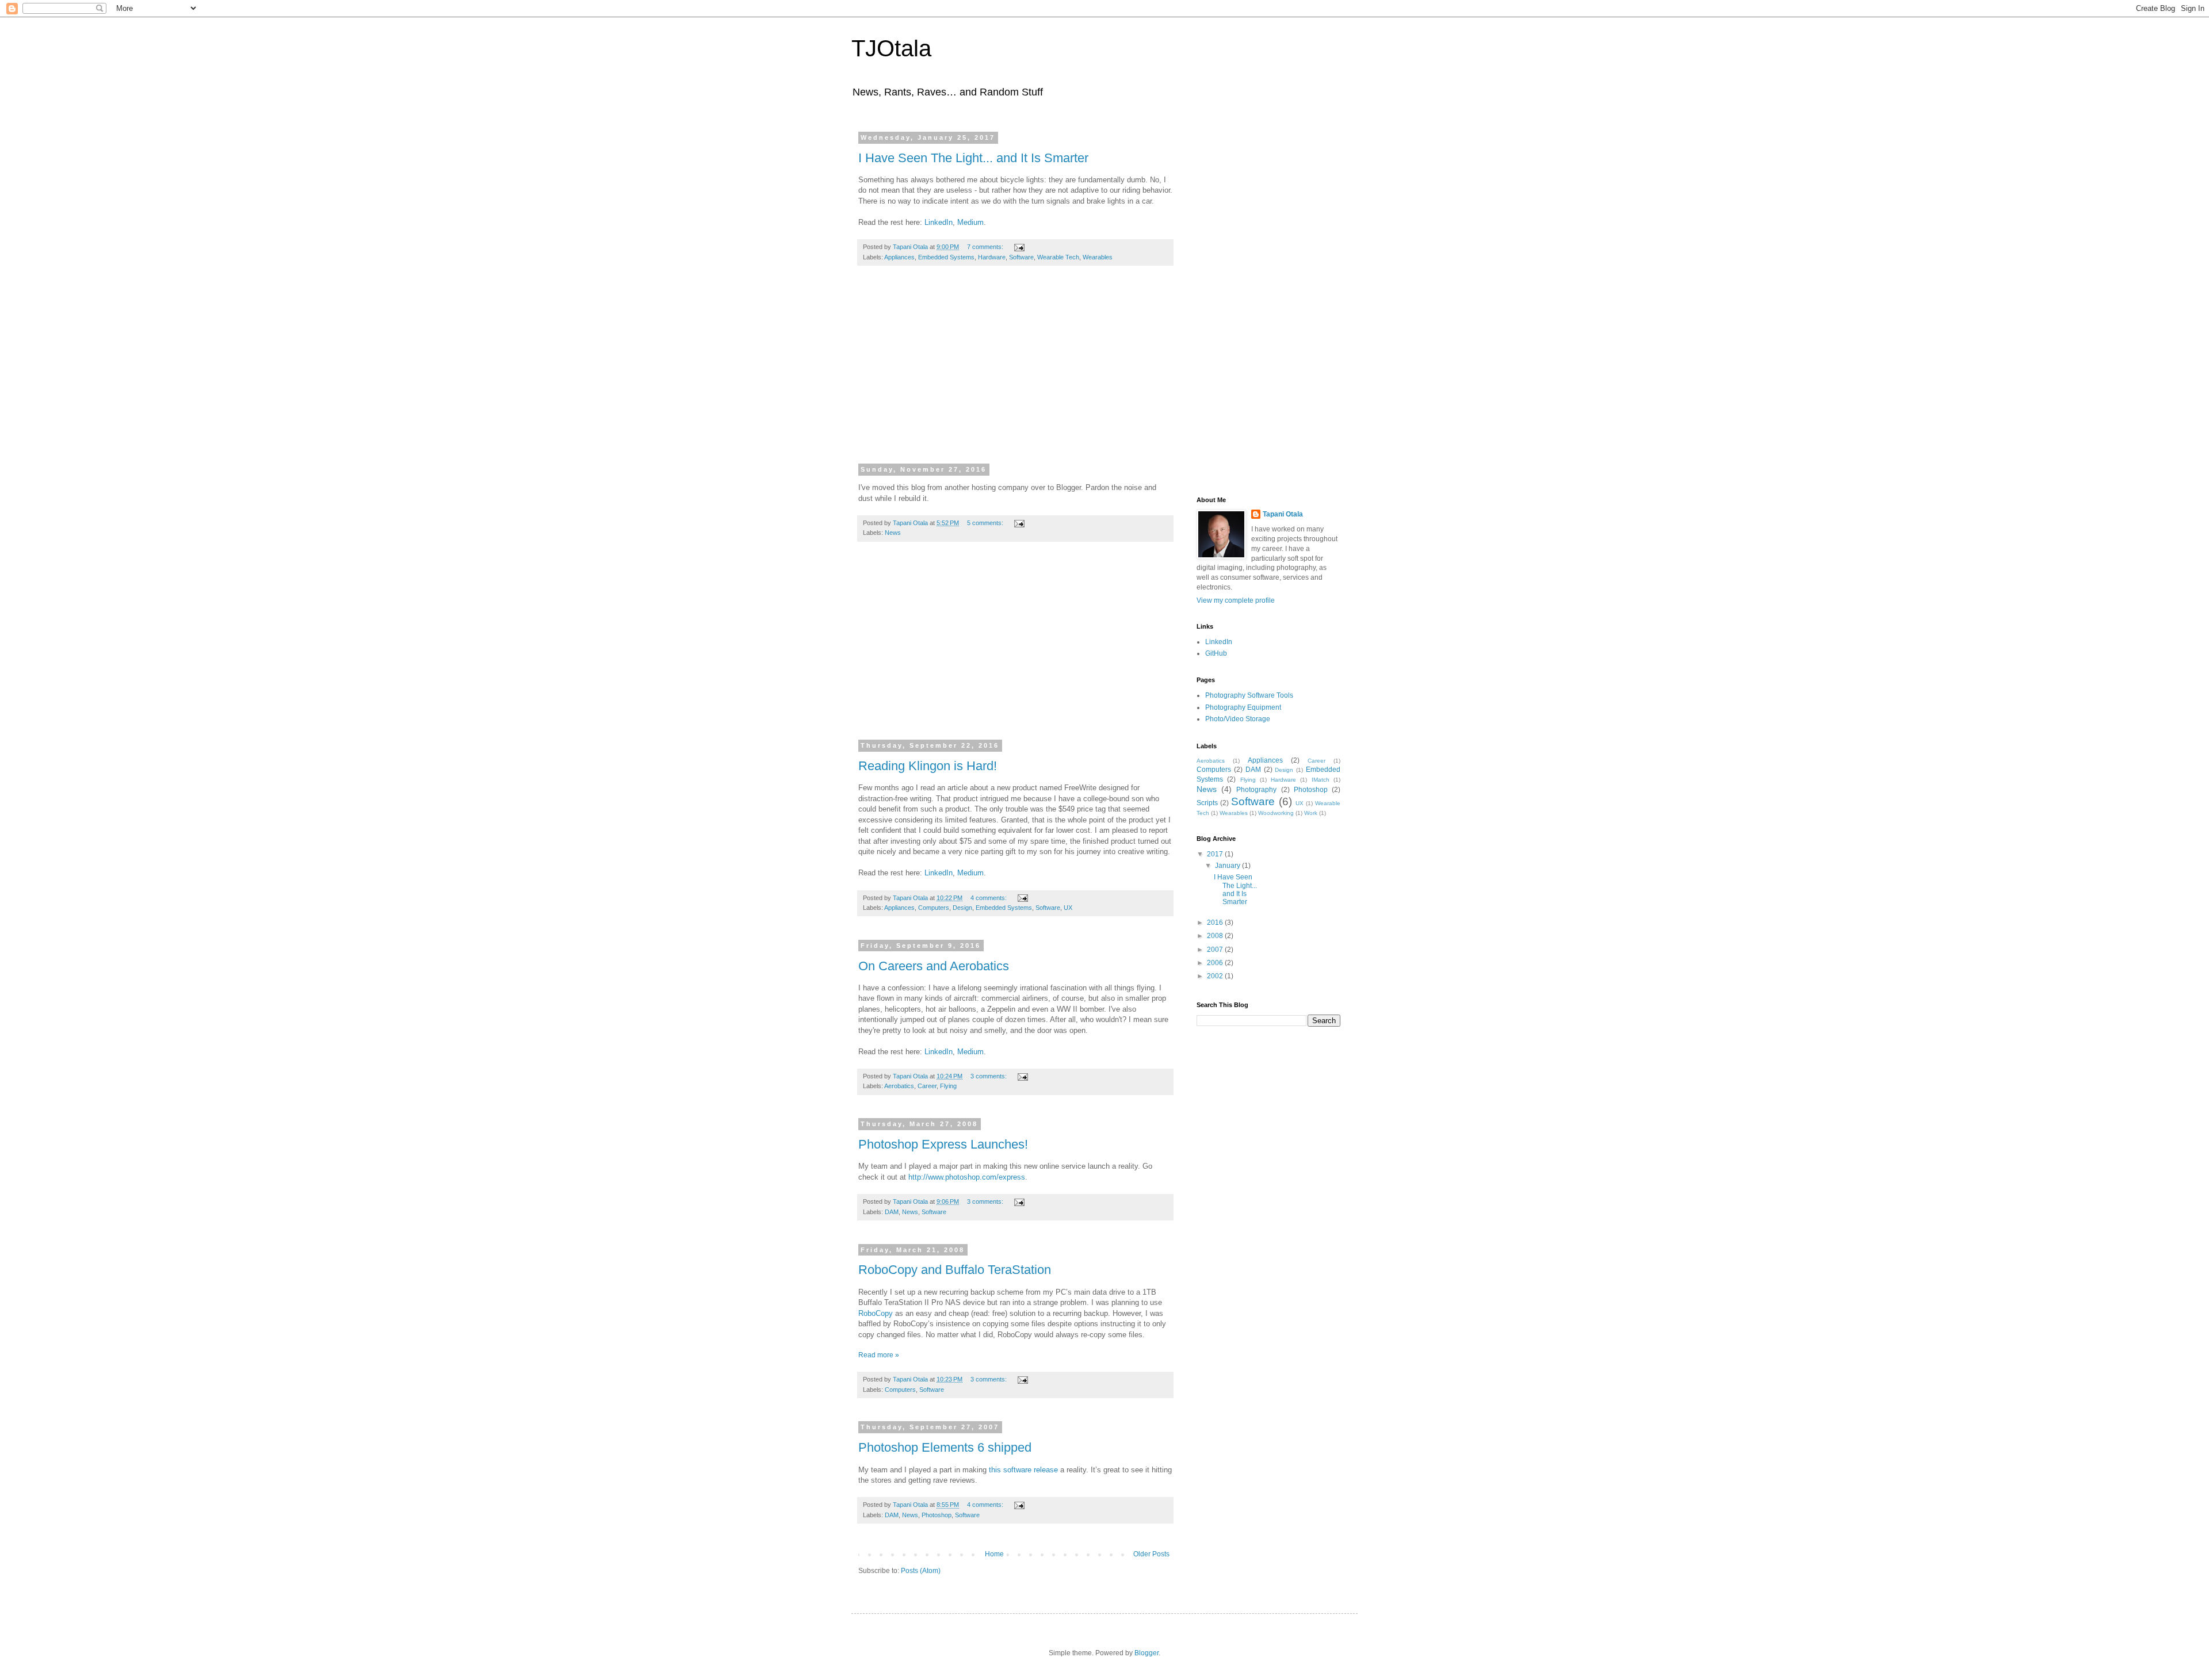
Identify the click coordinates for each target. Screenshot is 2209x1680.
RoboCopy (876, 1313)
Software (1021, 257)
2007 (1216, 950)
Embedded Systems (946, 257)
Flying (948, 1086)
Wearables (1098, 257)
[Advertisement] (1015, 372)
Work (1311, 813)
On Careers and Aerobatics (934, 966)
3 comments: (989, 1076)
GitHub (1216, 653)
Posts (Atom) (921, 1571)
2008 (1216, 936)
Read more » (879, 1355)
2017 (1216, 854)
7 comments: (986, 247)
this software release (1023, 1470)
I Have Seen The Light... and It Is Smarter (973, 158)
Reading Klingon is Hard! (928, 766)
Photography (1256, 790)
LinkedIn (939, 222)
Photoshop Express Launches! (943, 1144)
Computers (934, 908)
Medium (970, 222)
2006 (1216, 963)
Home (994, 1554)
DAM (892, 1212)
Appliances (899, 257)
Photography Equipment (1243, 707)
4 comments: (989, 898)
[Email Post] (1019, 247)
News (893, 533)
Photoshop (937, 1515)
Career (927, 1086)
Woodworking (1276, 813)
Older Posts (1151, 1554)
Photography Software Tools (1249, 695)
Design (962, 908)
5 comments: (986, 523)
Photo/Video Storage (1238, 719)
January (1228, 866)
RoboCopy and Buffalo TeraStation (955, 1270)
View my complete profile (1236, 600)
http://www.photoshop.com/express (967, 1177)
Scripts (1207, 803)
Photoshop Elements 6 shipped (945, 1447)
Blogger (1146, 1653)
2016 (1216, 923)
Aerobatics (899, 1086)
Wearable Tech (1058, 257)
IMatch (1321, 780)
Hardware (992, 257)
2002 (1216, 976)
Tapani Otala (1283, 514)
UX (1068, 908)
